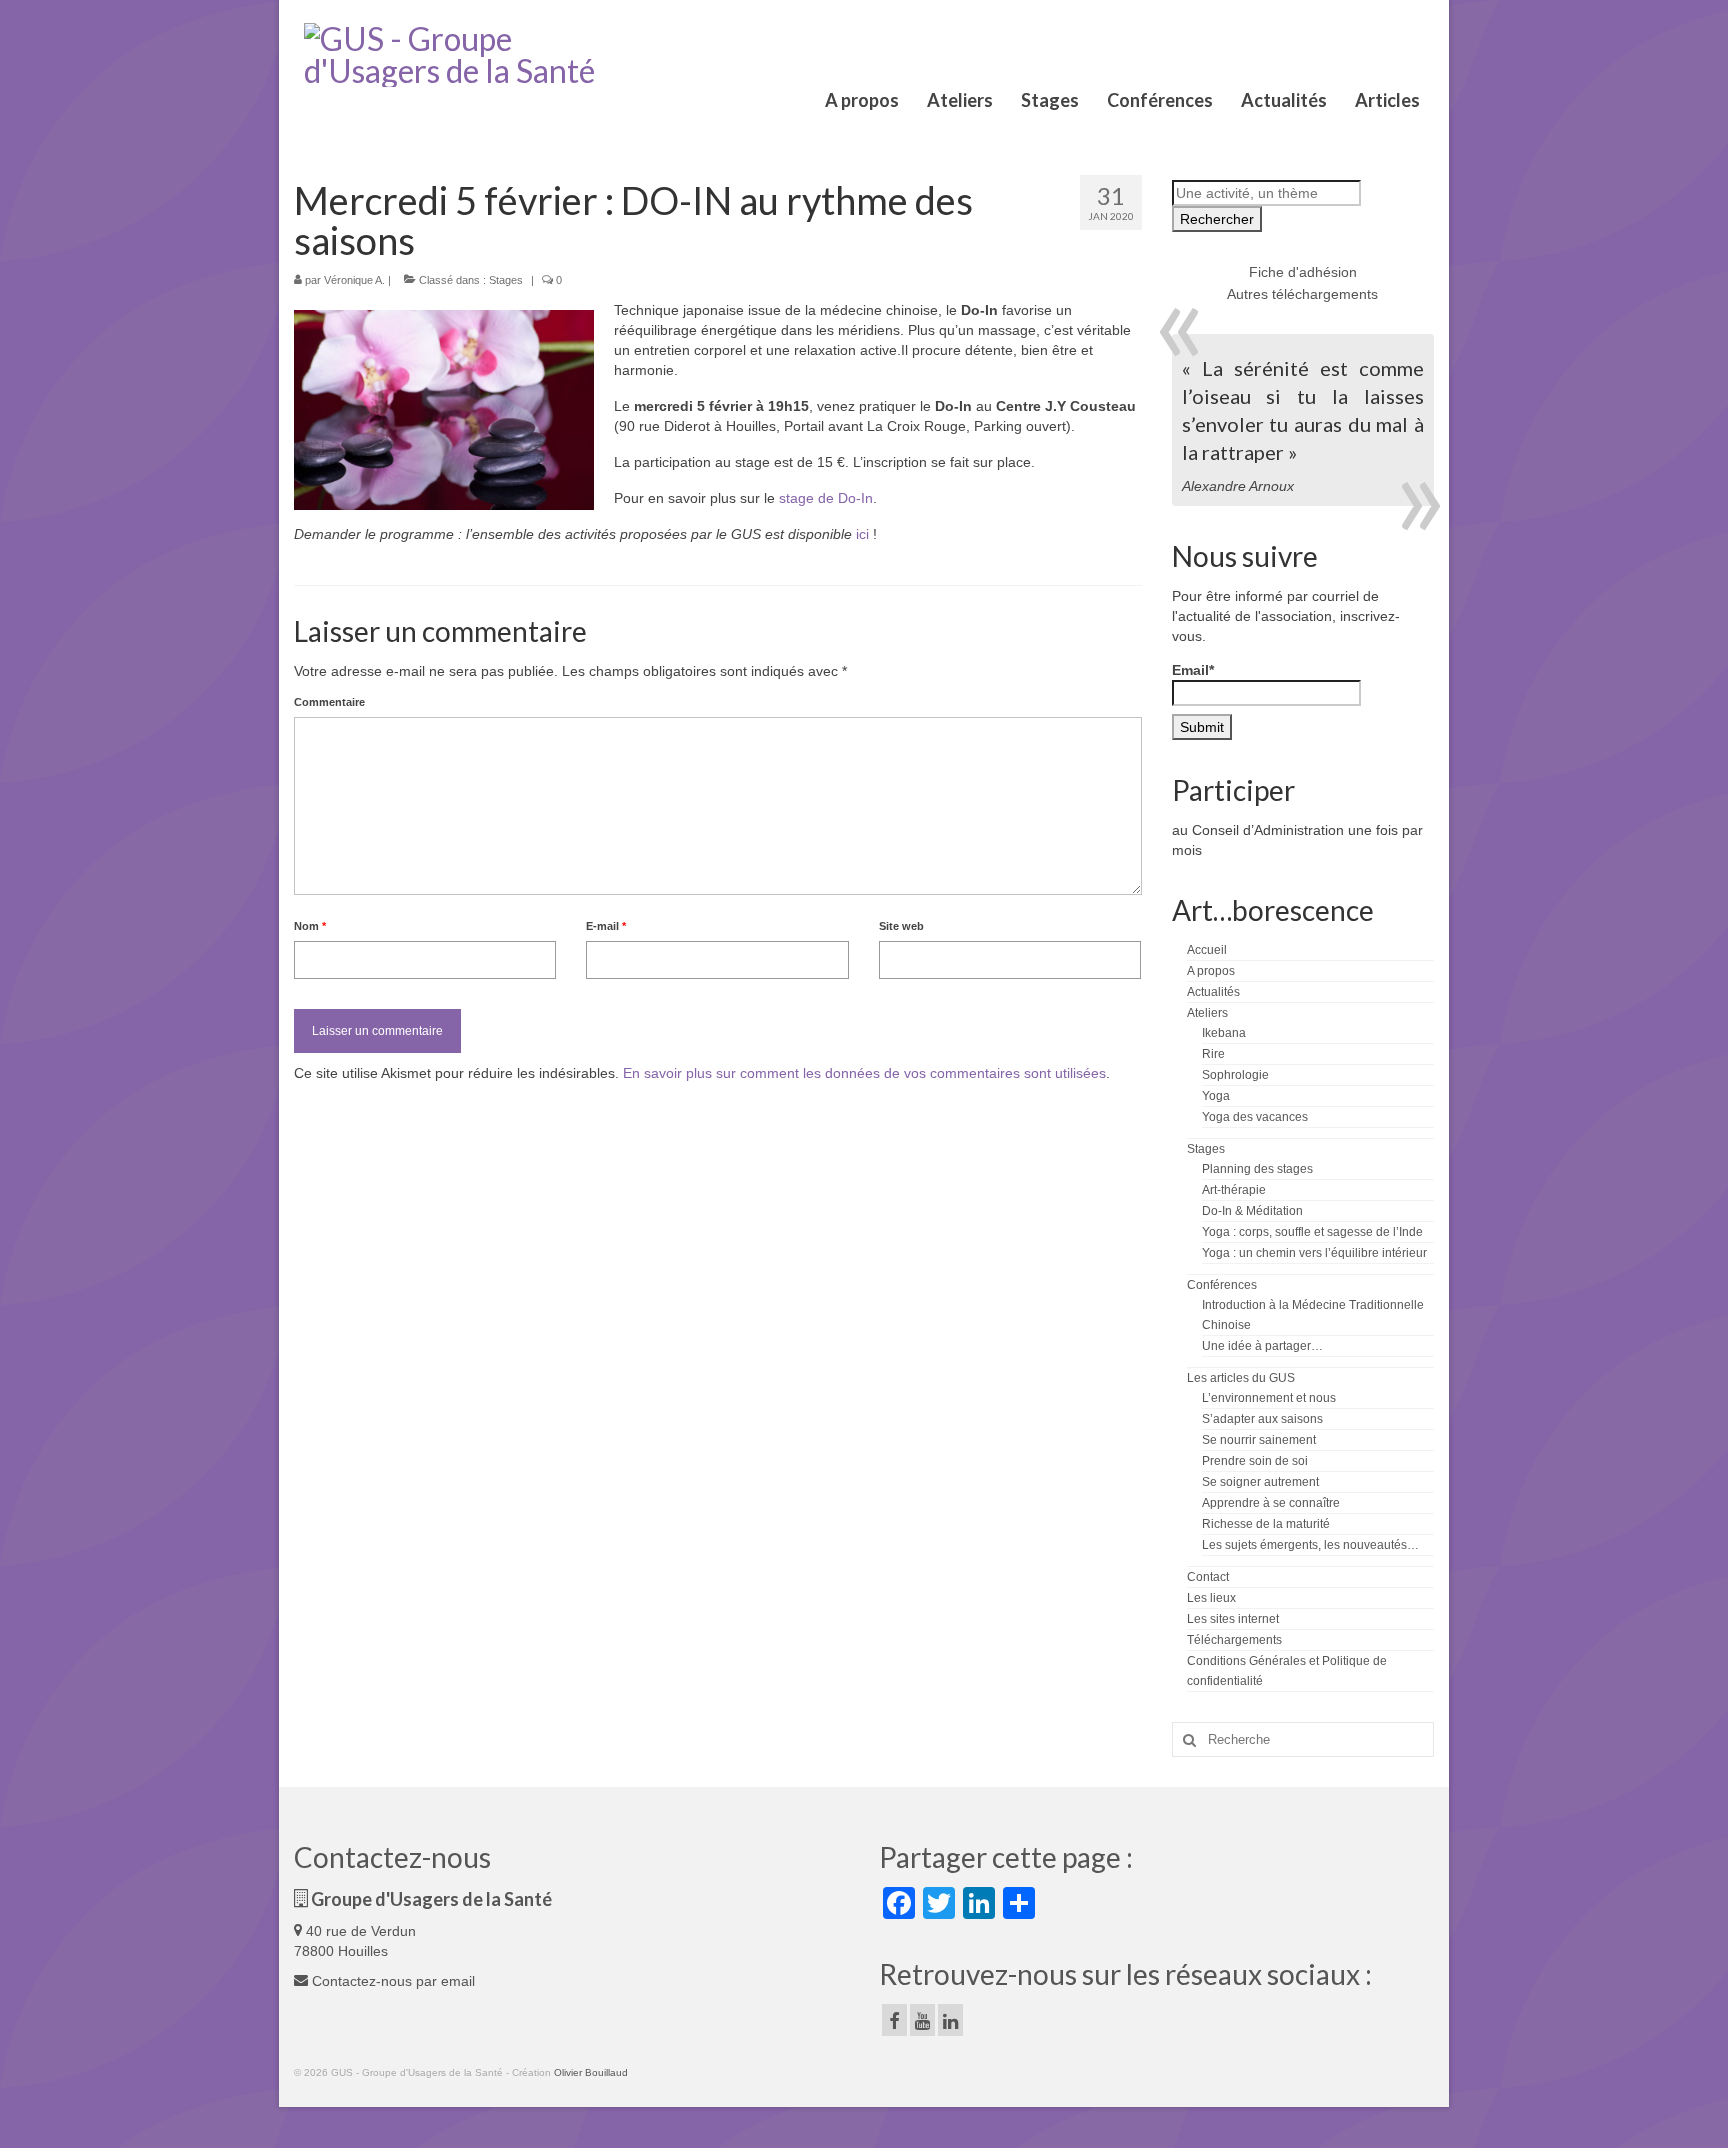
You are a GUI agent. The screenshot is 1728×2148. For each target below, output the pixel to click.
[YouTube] (922, 2019)
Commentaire (329, 702)
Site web (901, 926)
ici (862, 534)
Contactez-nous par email (391, 1981)
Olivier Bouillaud (591, 2072)
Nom (310, 926)
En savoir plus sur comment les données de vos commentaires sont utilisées (864, 1073)
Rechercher (1217, 219)
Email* (1193, 670)
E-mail (606, 926)
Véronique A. (354, 280)
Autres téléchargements (1302, 294)
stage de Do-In (826, 498)
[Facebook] (894, 2019)
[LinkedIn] (950, 2019)
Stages (506, 280)
